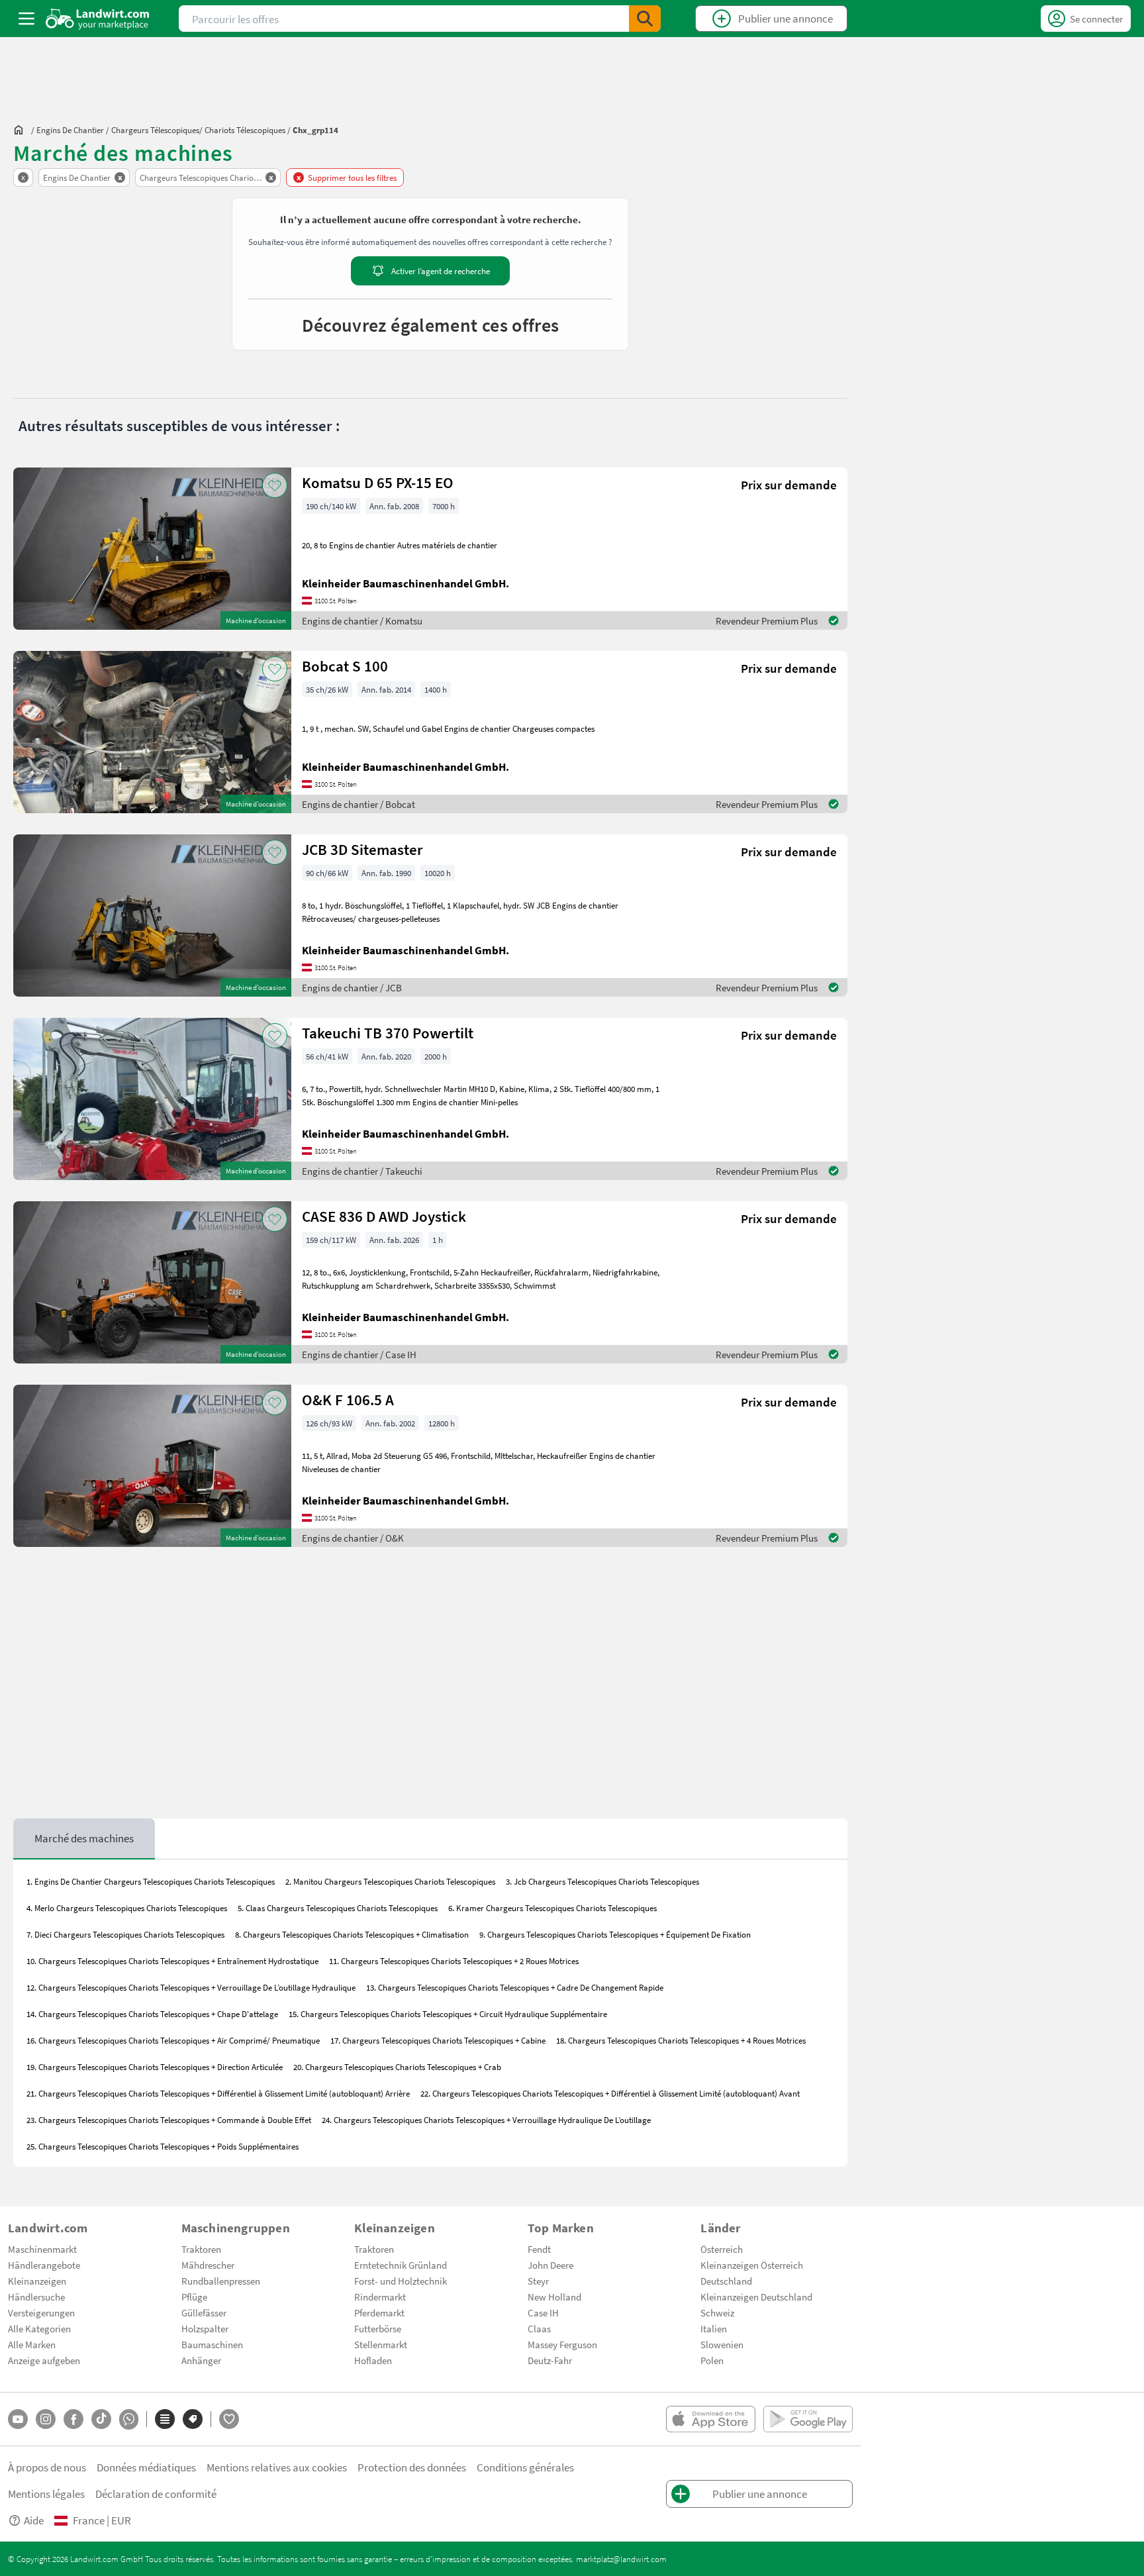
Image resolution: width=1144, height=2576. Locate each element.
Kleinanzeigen (37, 2281)
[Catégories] (165, 2419)
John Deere (550, 2265)
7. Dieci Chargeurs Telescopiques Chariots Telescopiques (125, 1934)
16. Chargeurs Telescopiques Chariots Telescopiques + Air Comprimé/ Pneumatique (173, 2040)
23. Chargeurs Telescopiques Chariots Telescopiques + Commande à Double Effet (169, 2120)
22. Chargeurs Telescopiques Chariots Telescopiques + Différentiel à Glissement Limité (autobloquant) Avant (610, 2093)
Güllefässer (204, 2312)
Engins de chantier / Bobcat (358, 804)
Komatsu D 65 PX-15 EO (378, 482)
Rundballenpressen (221, 2281)
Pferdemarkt (379, 2312)
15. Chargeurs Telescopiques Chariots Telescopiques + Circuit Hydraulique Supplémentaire (448, 2014)
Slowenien (722, 2344)
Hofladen (373, 2360)
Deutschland (726, 2281)
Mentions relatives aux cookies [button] (277, 2467)
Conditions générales (525, 2467)
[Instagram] (46, 2419)
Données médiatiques (146, 2467)
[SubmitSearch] (645, 19)
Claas (539, 2328)
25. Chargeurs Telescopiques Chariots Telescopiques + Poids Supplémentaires (163, 2146)
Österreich (722, 2249)
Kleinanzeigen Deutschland (756, 2297)
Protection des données (412, 2467)
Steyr (538, 2281)
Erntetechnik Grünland (401, 2265)
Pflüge (194, 2297)
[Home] (98, 19)
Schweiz (717, 2312)
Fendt (539, 2249)
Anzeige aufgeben (44, 2360)
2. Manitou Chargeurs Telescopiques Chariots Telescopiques (390, 1881)
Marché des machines (84, 1838)
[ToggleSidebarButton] (26, 19)
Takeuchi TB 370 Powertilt (388, 1033)
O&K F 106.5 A (348, 1400)
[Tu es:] (22, 130)
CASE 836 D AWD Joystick (384, 1216)
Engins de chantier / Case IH (359, 1354)
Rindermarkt (380, 2297)
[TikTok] (101, 2419)
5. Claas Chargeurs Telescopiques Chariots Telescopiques (338, 1908)
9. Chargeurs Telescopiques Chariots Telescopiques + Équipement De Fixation (615, 1934)
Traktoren (201, 2249)
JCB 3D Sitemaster (362, 849)
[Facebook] (73, 2419)
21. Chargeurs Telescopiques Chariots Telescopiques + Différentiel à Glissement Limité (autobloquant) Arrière (218, 2093)
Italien (714, 2328)
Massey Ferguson (562, 2344)
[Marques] (193, 2419)
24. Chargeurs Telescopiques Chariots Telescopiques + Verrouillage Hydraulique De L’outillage (486, 2120)
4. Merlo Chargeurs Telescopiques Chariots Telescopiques (127, 1908)
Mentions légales (46, 2494)
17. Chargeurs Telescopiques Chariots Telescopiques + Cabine (438, 2040)
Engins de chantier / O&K (353, 1538)
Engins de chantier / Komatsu (362, 620)
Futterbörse (378, 2328)
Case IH (543, 2312)
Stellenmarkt (381, 2344)
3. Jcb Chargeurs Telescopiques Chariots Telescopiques (602, 1881)
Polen (712, 2360)
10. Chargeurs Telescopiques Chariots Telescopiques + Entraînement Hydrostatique (172, 1961)
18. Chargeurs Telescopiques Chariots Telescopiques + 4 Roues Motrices (681, 2040)
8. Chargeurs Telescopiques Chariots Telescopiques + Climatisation (352, 1934)
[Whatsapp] (129, 2419)
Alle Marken (32, 2344)
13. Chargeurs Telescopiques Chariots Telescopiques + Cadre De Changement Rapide (515, 1987)
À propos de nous (47, 2467)
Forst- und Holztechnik (401, 2281)
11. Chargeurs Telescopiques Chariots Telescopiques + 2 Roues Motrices (454, 1961)
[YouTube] (18, 2419)
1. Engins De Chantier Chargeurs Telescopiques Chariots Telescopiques (151, 1881)
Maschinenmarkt (42, 2249)
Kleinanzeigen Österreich (752, 2265)
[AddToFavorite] (275, 485)
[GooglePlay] (808, 2419)
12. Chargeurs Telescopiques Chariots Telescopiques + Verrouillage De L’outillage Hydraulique (191, 1987)
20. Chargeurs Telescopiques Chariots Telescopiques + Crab (397, 2067)
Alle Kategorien (39, 2328)
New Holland (554, 2297)
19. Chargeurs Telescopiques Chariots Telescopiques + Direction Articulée (155, 2067)
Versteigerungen (41, 2312)
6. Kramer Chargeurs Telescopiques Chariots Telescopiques (552, 1908)
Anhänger (201, 2360)
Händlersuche (36, 2297)
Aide (34, 2520)
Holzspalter (205, 2328)
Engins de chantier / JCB (352, 987)
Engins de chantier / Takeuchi (362, 1171)
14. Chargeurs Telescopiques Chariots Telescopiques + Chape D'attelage (152, 2014)
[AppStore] (711, 2419)
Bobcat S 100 (345, 666)
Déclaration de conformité (156, 2494)
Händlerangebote (44, 2265)
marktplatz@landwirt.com (621, 2559)
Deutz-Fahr (550, 2360)
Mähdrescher (208, 2265)
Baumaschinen (212, 2344)
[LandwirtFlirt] (229, 2419)
